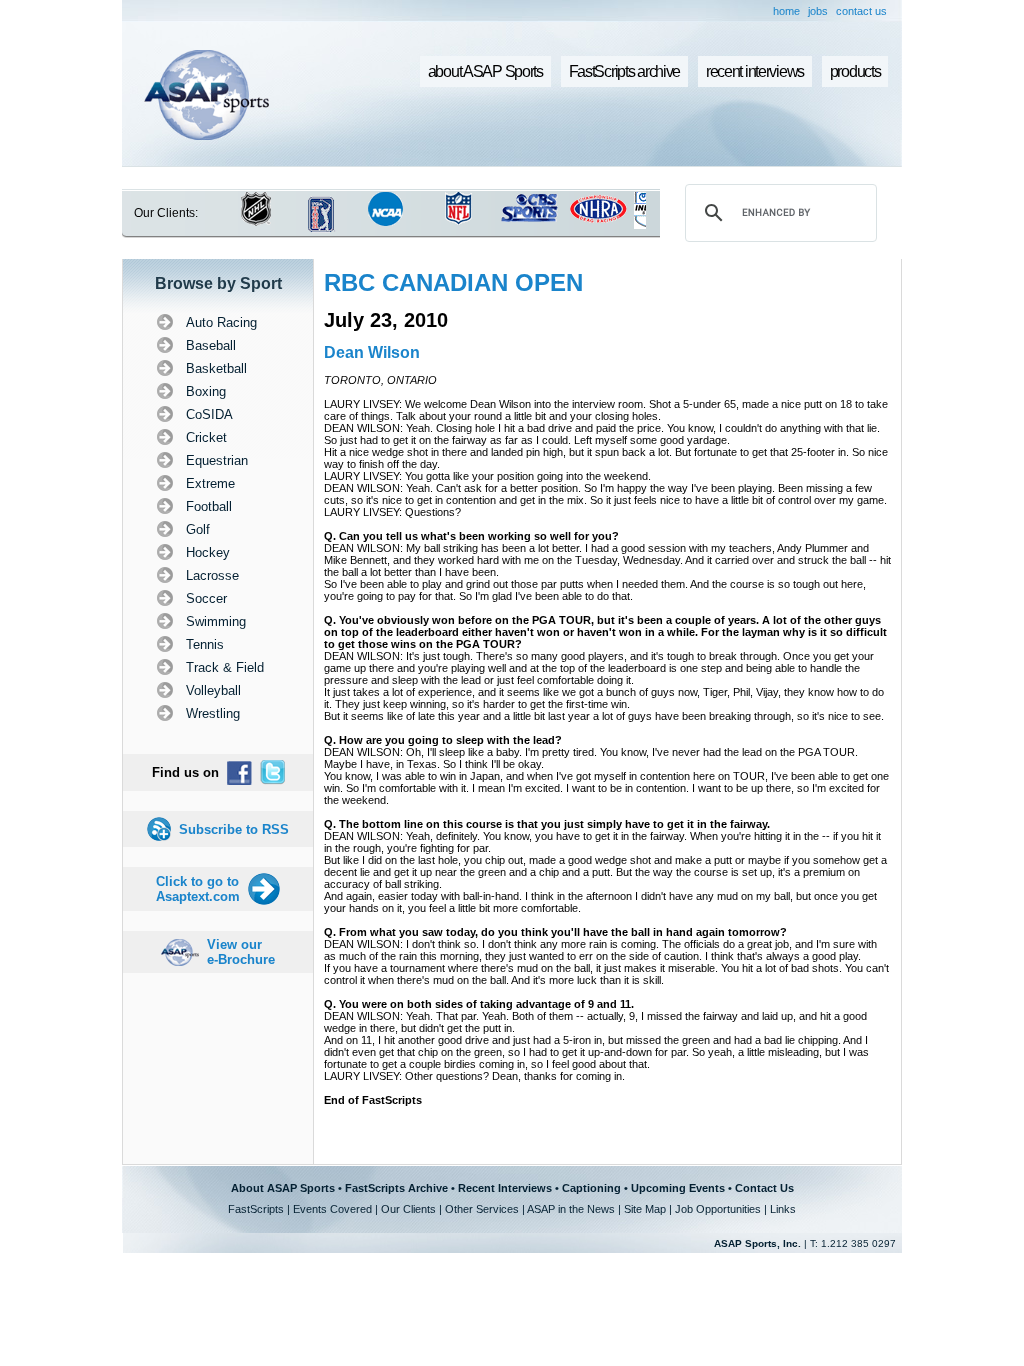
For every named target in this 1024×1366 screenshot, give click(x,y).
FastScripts (256, 1209)
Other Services (482, 1209)
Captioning (591, 1188)
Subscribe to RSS (234, 829)
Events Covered (332, 1209)
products (855, 71)
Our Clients (408, 1209)
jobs (818, 11)
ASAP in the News (571, 1209)
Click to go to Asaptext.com (198, 889)
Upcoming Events (678, 1188)
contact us (861, 11)
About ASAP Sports (283, 1188)
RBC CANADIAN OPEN (453, 282)
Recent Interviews (505, 1188)
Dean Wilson (372, 352)
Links (783, 1209)
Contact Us (764, 1188)
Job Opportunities (718, 1209)
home (786, 11)
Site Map (645, 1209)
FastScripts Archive (396, 1188)
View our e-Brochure (241, 952)
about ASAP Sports (485, 71)
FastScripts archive (625, 71)
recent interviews (755, 71)
